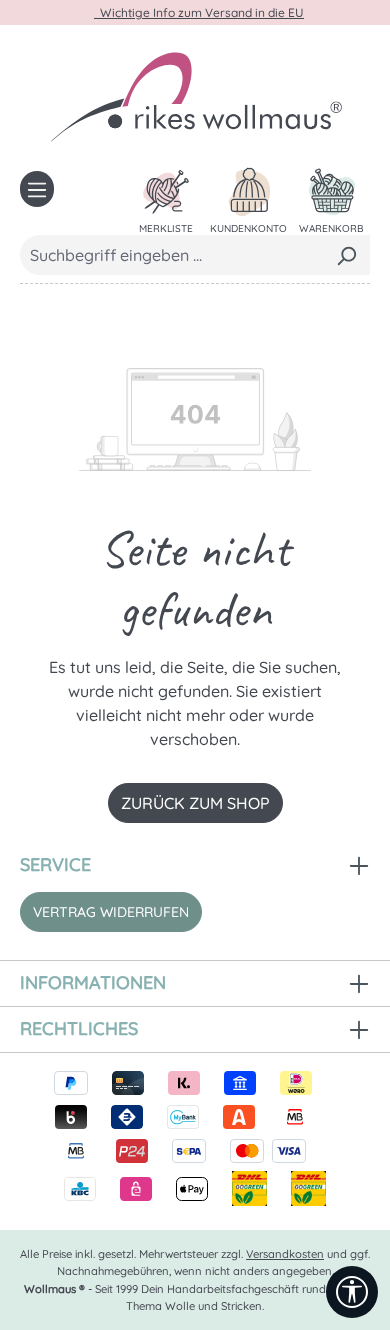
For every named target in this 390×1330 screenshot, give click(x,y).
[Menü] (37, 189)
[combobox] (172, 255)
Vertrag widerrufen (111, 912)
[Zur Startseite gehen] (195, 96)
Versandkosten (285, 1254)
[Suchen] (346, 255)
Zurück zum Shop (195, 803)
